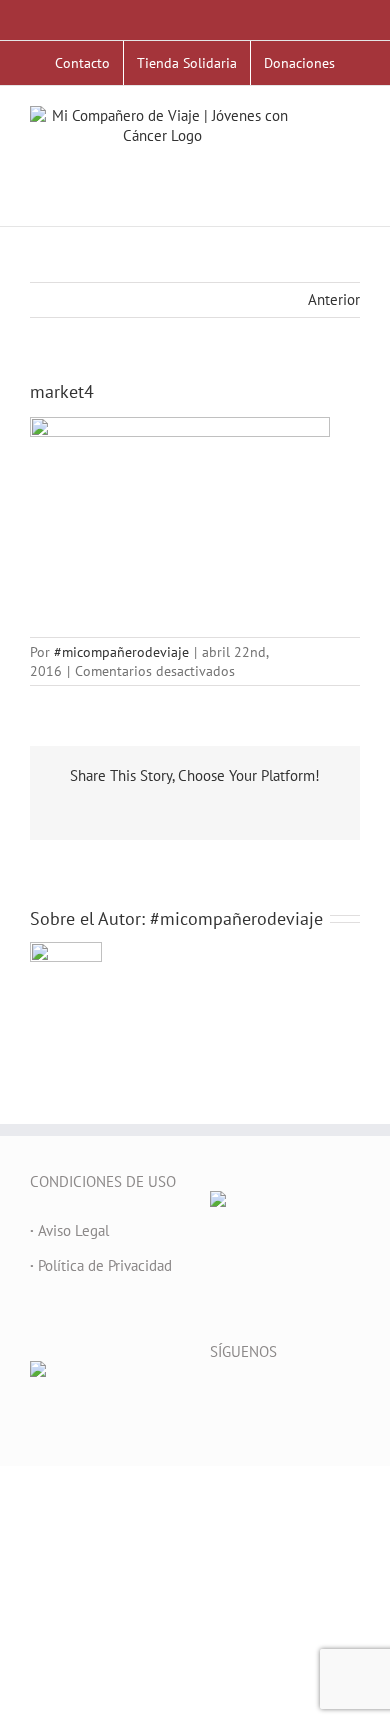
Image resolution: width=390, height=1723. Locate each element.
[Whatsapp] (351, 1401)
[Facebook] (216, 1401)
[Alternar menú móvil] (352, 146)
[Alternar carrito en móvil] (352, 167)
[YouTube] (270, 1401)
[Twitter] (243, 1401)
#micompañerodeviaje (121, 652)
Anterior (334, 299)
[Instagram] (297, 1401)
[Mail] (324, 1401)
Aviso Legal (69, 1230)
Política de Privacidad (101, 1265)
